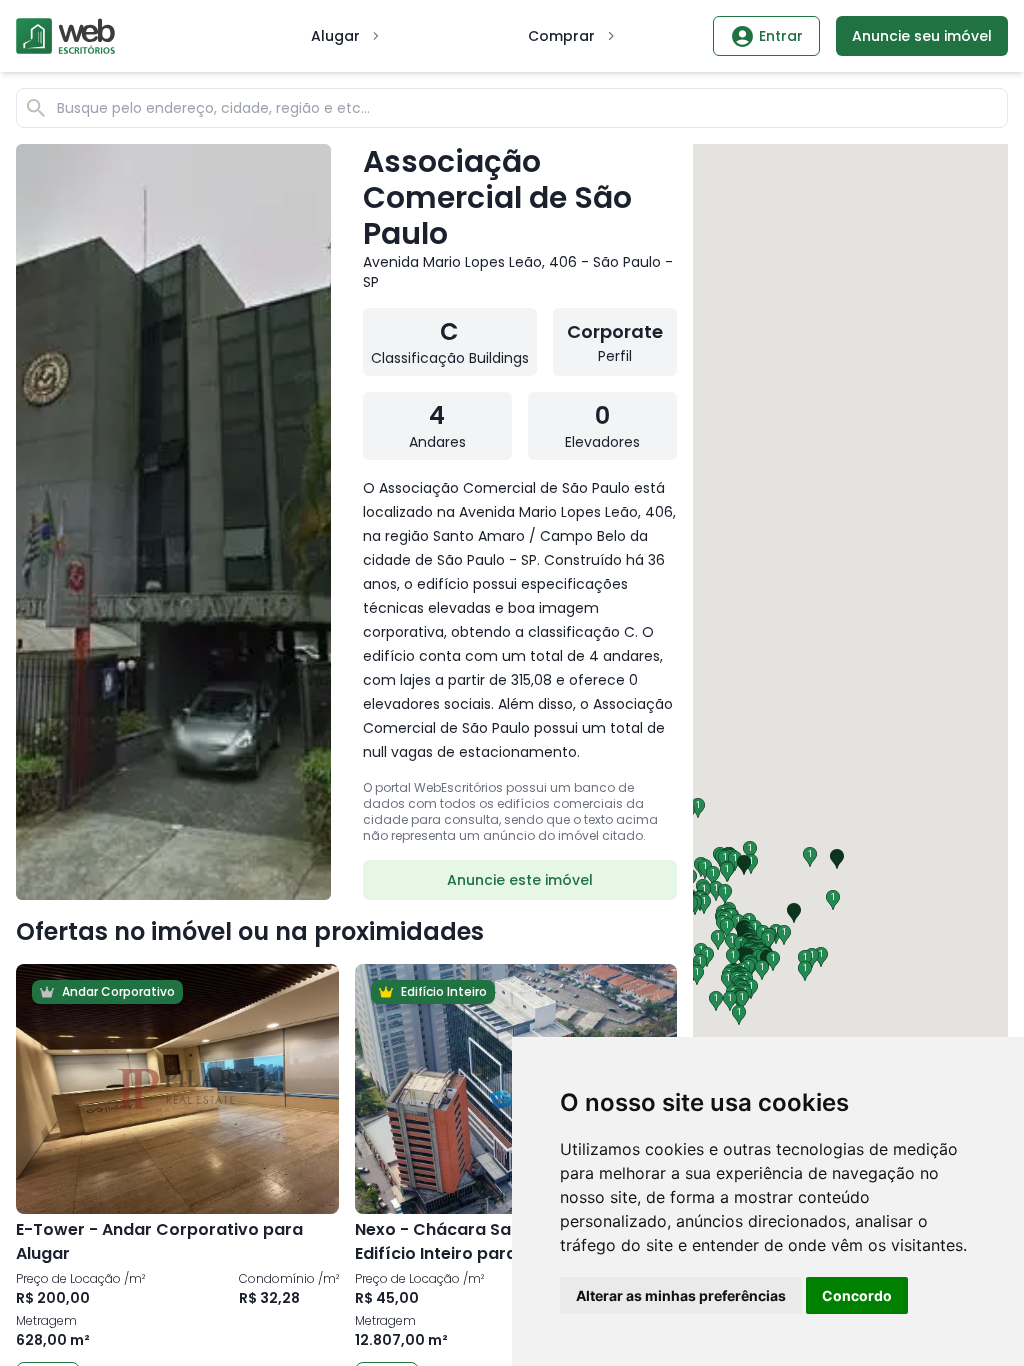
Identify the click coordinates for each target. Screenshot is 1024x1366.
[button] (704, 904)
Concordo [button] (857, 1295)
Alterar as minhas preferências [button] (681, 1295)
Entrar (781, 36)
